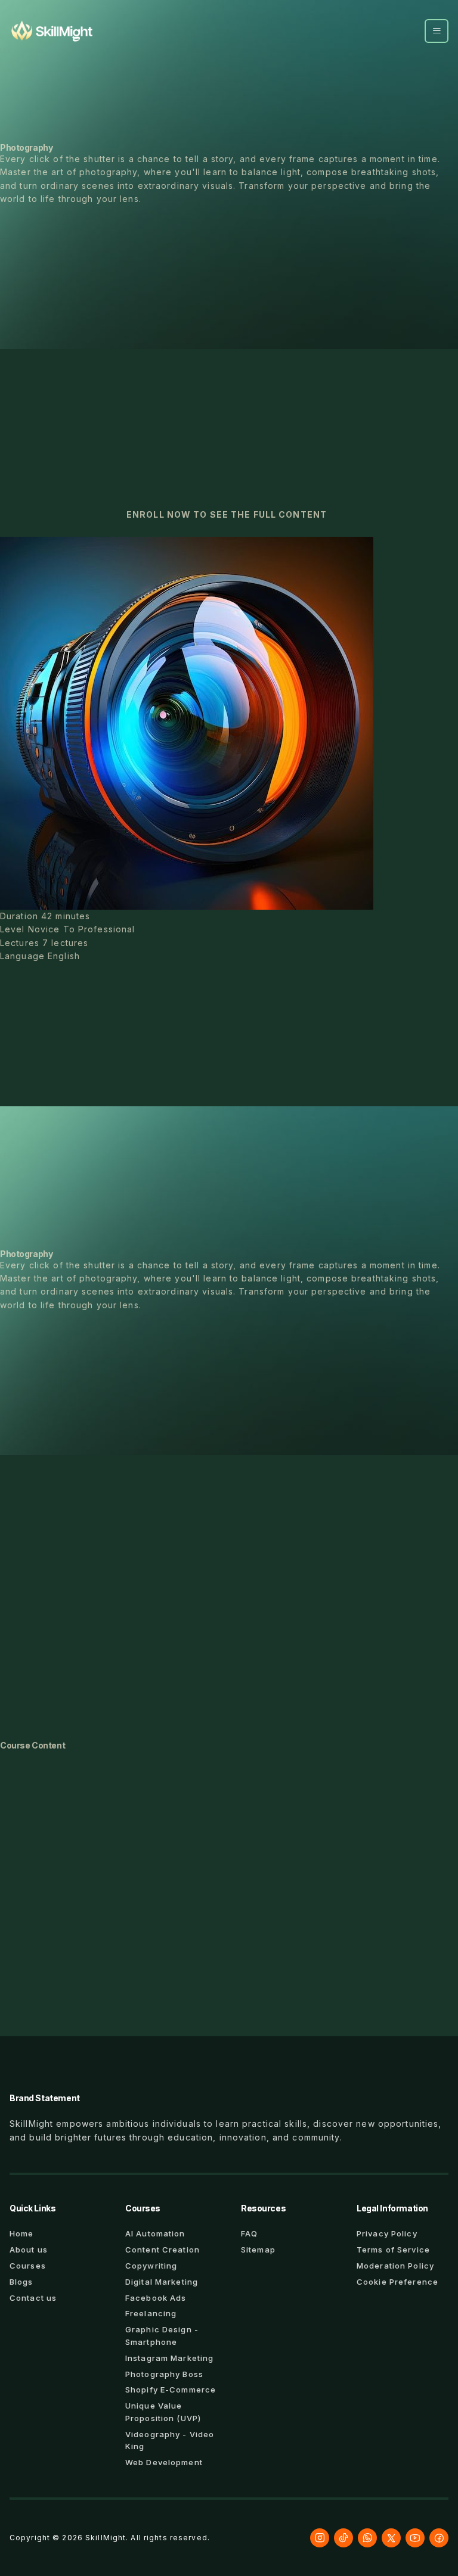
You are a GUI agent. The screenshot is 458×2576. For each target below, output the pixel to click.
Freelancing (151, 2313)
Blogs (21, 2282)
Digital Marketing (162, 2282)
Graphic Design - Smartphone (162, 2336)
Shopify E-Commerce (171, 2390)
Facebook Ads (156, 2298)
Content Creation (163, 2250)
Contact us (33, 2298)
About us (29, 2250)
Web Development (164, 2462)
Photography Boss (164, 2374)
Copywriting (151, 2266)
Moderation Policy (395, 2266)
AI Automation (155, 2233)
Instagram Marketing (169, 2358)
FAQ (249, 2233)
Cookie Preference (397, 2282)
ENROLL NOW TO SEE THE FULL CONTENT (227, 514)
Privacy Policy (387, 2233)
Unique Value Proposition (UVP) (163, 2412)
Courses (28, 2266)
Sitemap (258, 2250)
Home (21, 2233)
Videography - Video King (170, 2440)
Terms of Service (393, 2250)
